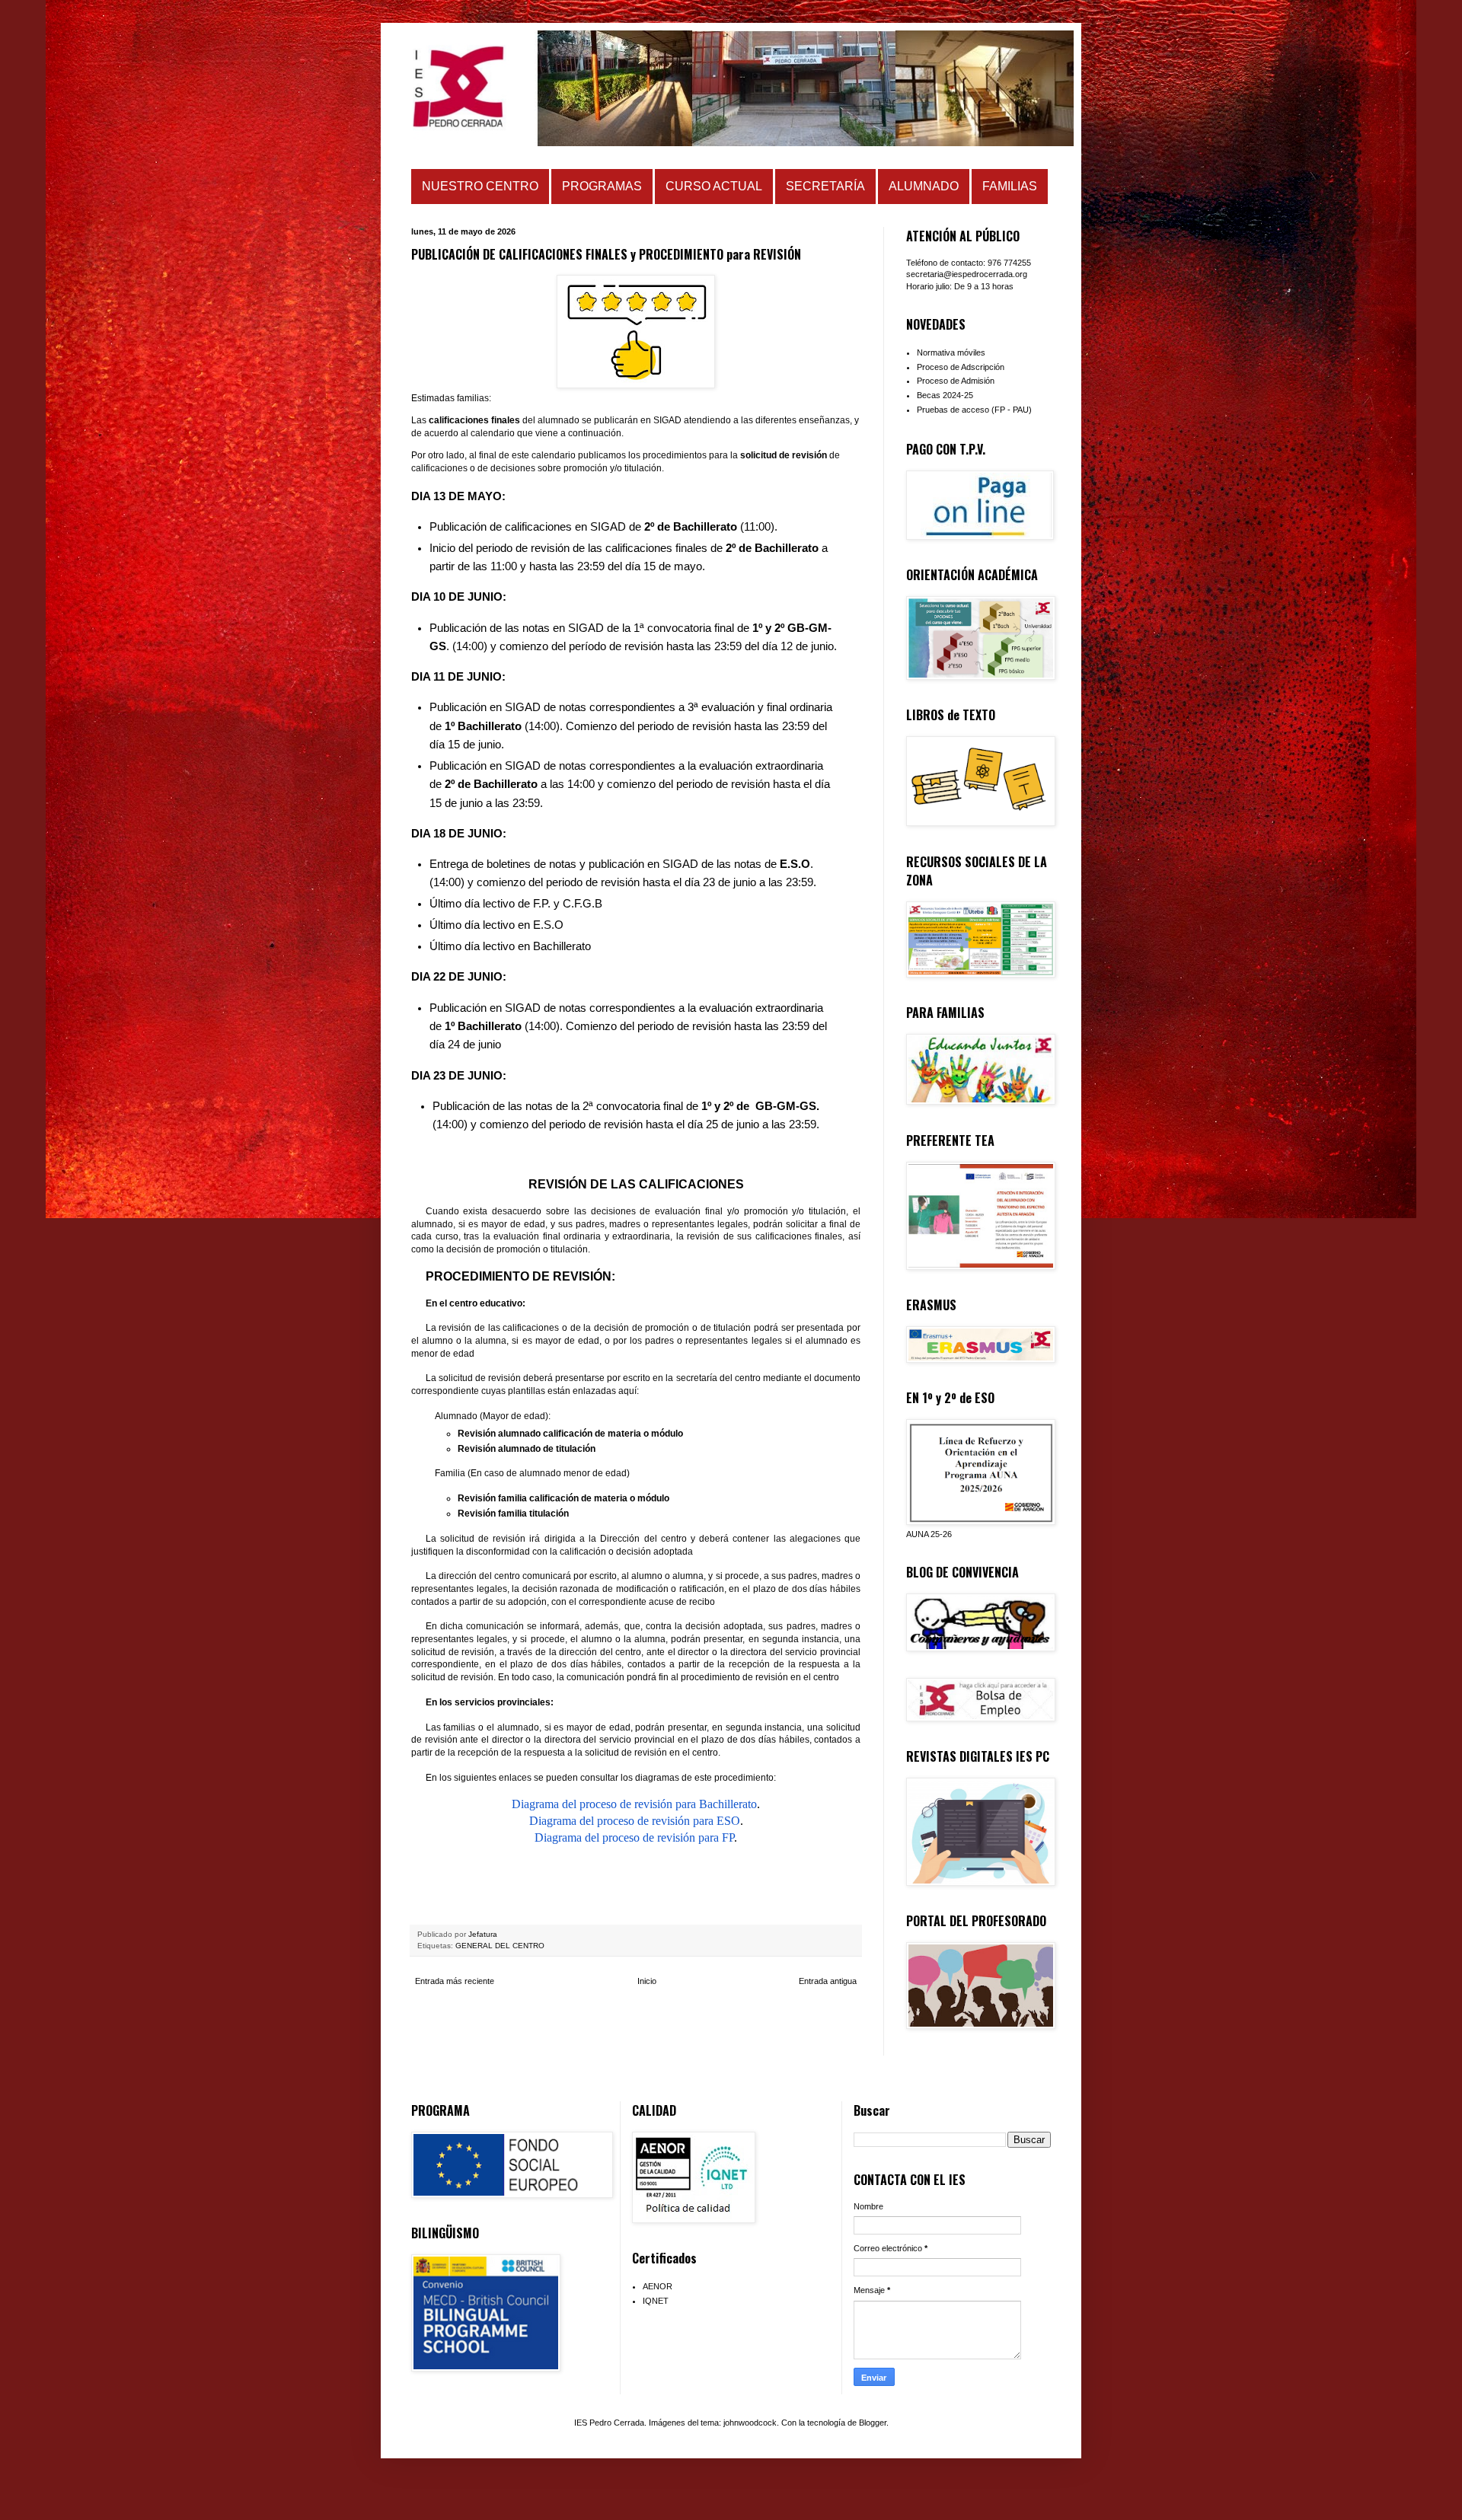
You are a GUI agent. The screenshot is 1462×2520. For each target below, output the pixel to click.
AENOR (658, 2286)
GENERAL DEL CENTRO (500, 1946)
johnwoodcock (750, 2423)
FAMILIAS (1010, 186)
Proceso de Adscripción (961, 367)
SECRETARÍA (825, 186)
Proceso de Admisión (956, 381)
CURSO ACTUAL (714, 186)
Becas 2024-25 (945, 395)
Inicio (647, 1981)
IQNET (656, 2301)
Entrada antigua (828, 1981)
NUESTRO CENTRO (480, 186)
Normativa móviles (951, 352)
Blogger (873, 2423)
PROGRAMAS (602, 186)
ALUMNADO (924, 186)
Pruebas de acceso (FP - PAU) (974, 410)
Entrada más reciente (455, 1981)
